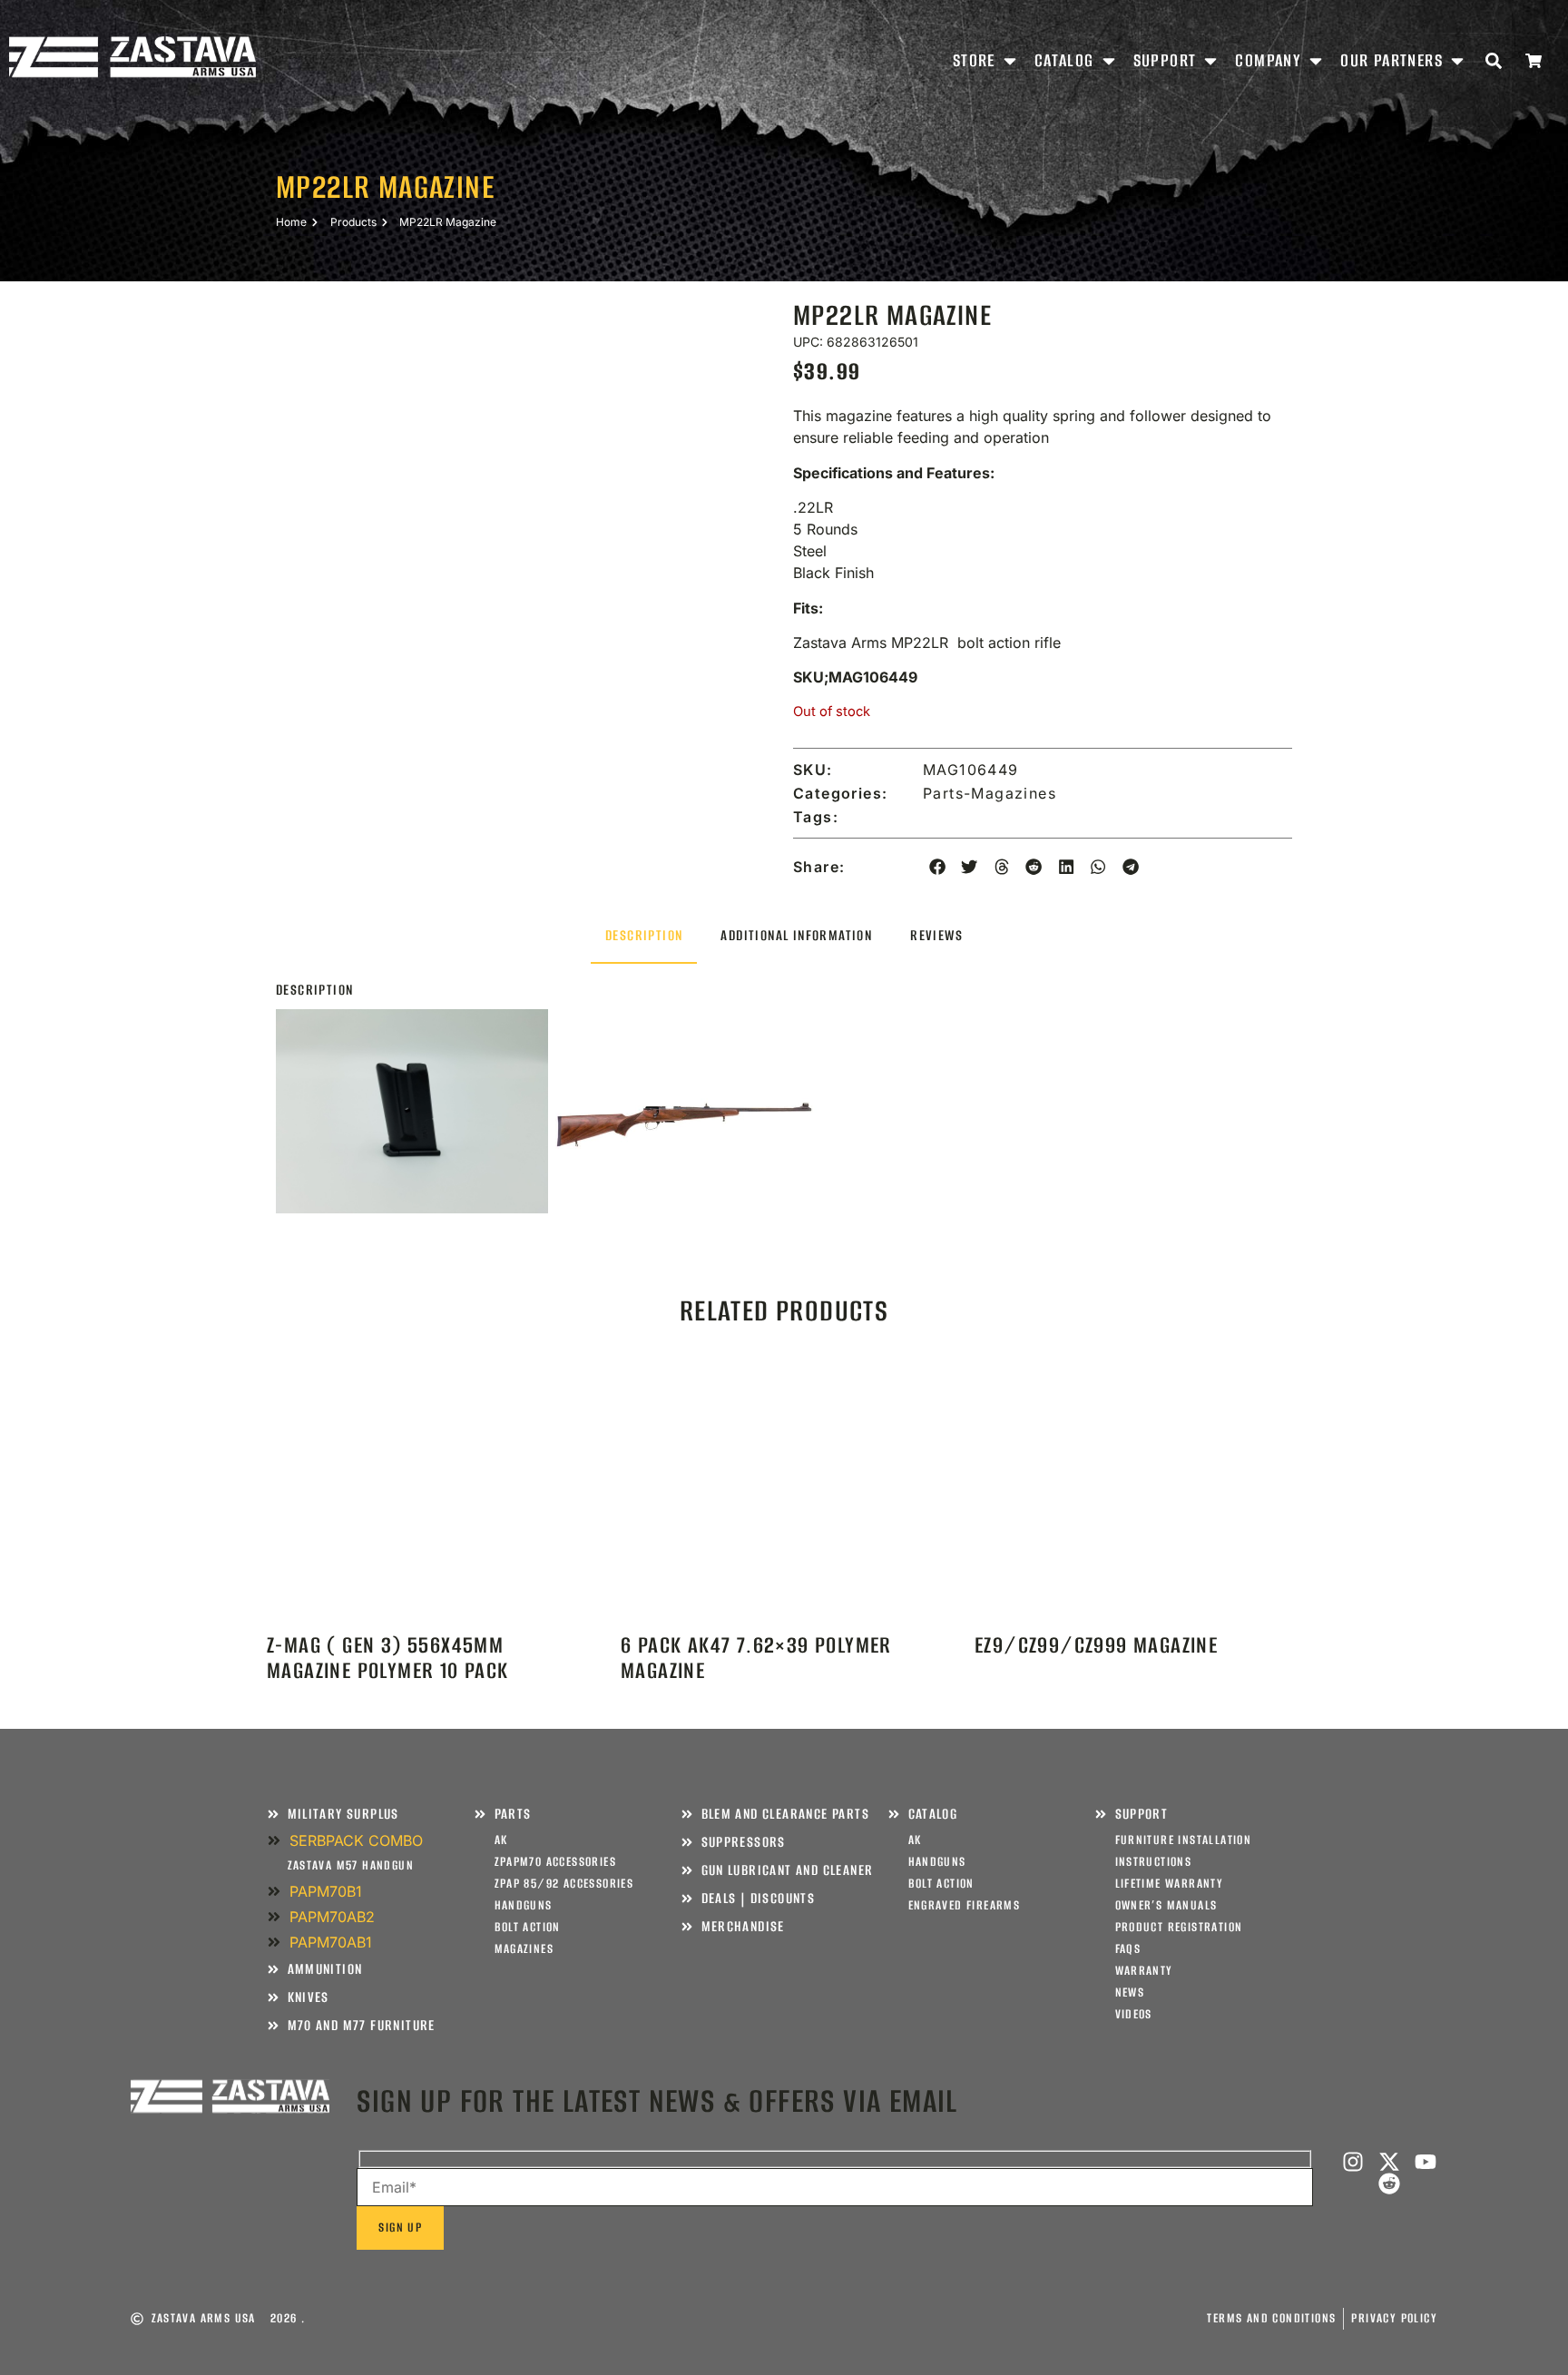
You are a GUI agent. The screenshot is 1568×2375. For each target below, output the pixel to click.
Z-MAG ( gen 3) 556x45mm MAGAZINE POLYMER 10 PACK (388, 1658)
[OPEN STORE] (1010, 60)
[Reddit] (1389, 2184)
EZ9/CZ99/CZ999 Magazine (1096, 1645)
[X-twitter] (1389, 2162)
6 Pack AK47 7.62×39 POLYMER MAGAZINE (756, 1658)
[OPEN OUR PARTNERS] (1457, 60)
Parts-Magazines (990, 793)
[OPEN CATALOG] (1109, 60)
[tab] (644, 936)
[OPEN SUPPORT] (1210, 60)
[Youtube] (1426, 2162)
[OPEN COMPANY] (1316, 60)
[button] (937, 867)
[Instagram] (1353, 2162)
